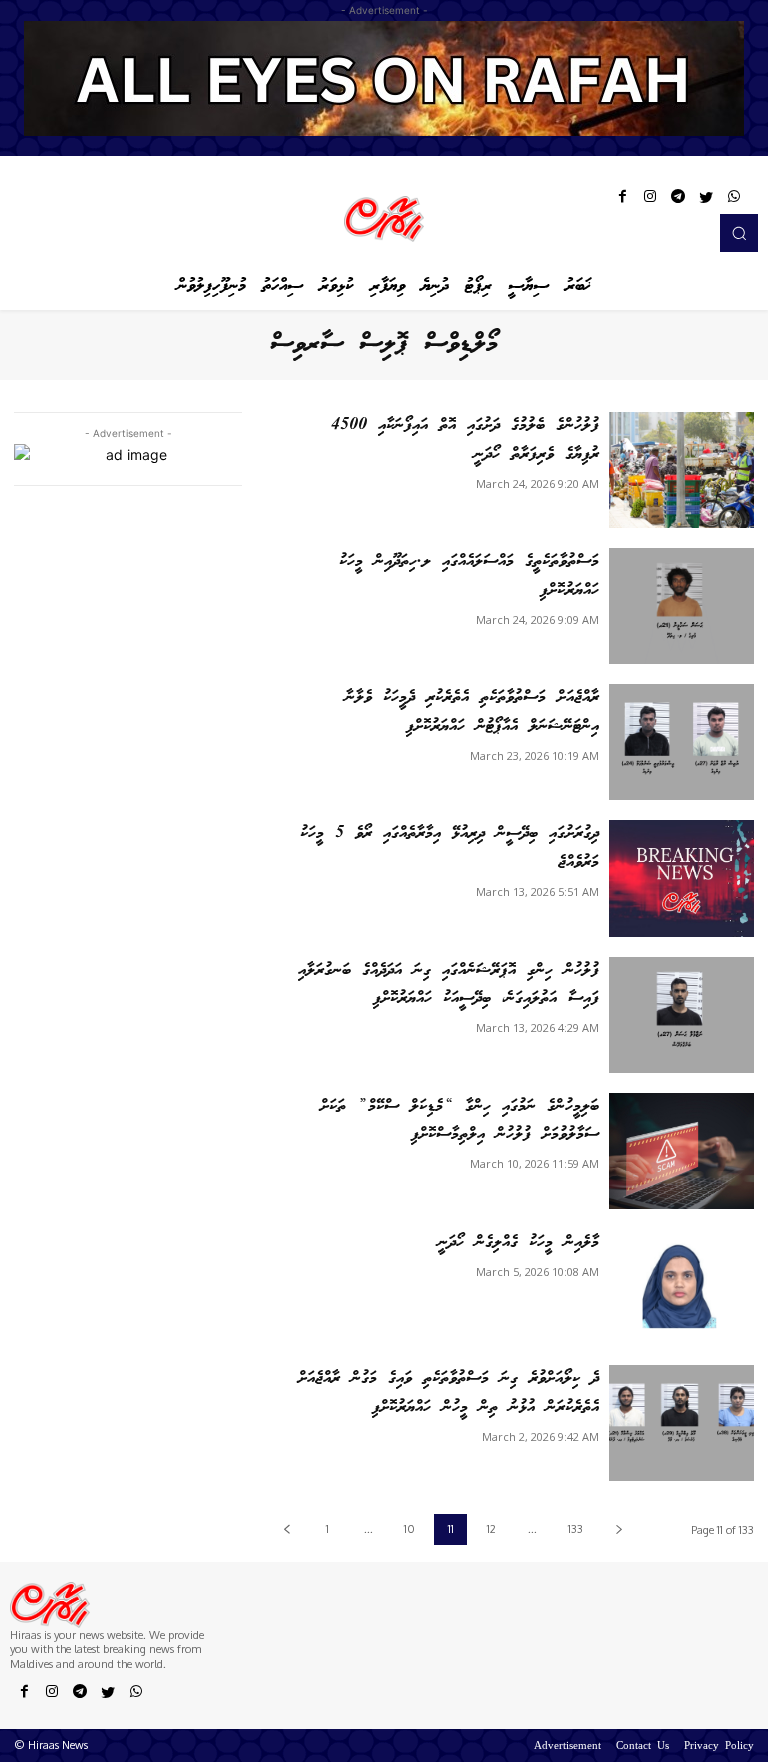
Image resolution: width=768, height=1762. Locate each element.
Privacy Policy (719, 1747)
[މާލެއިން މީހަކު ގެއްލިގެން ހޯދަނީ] (681, 1287)
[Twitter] (706, 200)
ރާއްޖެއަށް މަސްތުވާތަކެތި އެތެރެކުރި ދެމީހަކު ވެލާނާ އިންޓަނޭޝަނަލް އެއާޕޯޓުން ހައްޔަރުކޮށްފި (472, 712)
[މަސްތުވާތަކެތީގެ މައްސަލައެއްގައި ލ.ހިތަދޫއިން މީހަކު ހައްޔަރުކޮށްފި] (681, 606)
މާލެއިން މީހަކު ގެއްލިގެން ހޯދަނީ (518, 1242)
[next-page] (618, 1529)
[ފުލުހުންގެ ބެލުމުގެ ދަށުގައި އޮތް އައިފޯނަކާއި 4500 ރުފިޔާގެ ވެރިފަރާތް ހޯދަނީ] (681, 470)
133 (575, 1529)
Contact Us (642, 1747)
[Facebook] (622, 200)
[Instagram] (650, 200)
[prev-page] (286, 1529)
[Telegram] (678, 200)
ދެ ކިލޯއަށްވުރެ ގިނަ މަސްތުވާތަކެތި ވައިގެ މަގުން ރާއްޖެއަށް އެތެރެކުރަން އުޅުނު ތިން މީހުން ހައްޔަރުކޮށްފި (448, 1393)
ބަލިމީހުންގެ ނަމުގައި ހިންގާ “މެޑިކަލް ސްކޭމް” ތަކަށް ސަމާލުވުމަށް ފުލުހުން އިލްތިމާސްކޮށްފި (459, 1121)
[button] (739, 233)
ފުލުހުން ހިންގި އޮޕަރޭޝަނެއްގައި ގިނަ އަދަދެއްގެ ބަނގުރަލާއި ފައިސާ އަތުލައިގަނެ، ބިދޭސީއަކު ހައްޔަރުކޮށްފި (448, 985)
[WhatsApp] (734, 200)
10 (409, 1529)
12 (491, 1529)
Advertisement (567, 1747)
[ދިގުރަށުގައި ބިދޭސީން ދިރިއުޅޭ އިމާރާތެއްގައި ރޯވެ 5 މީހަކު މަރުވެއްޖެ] (681, 878)
